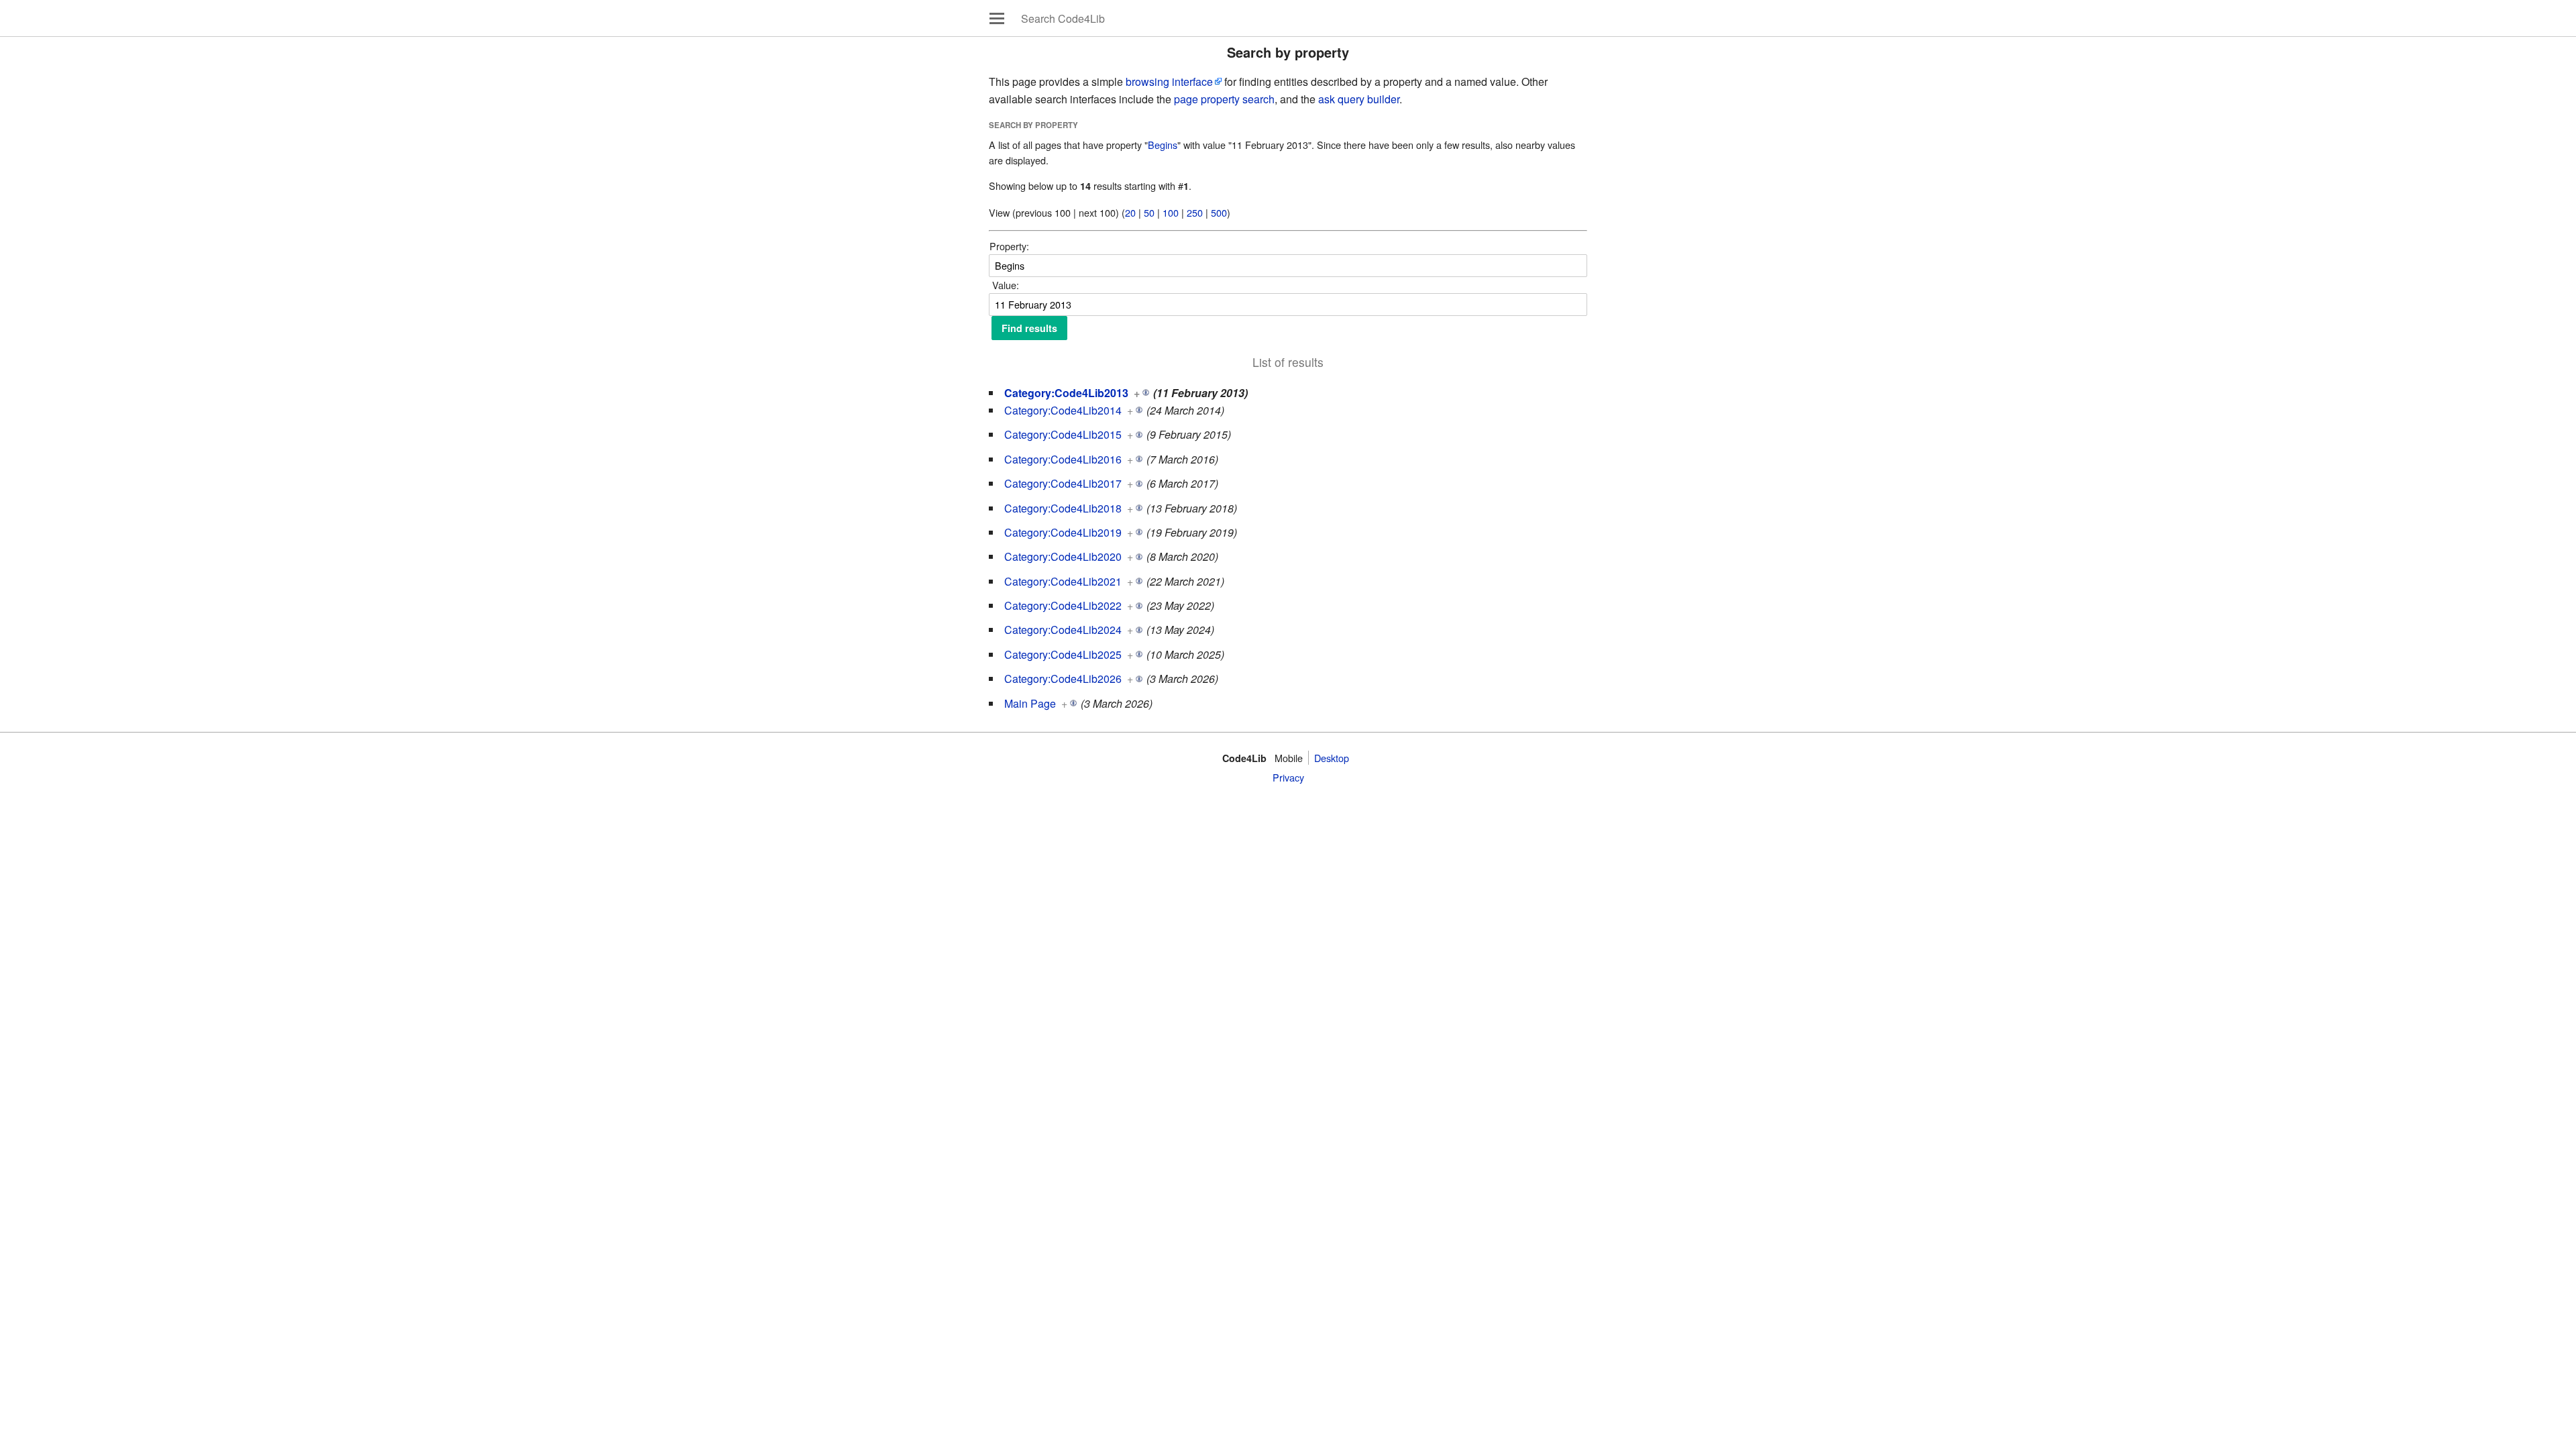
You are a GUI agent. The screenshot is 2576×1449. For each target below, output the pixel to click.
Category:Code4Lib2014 (1063, 410)
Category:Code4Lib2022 (1063, 605)
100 (1171, 212)
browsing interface (1169, 82)
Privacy (1288, 777)
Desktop (1332, 758)
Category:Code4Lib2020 (1063, 556)
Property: (1009, 246)
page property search (1224, 99)
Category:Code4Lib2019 (1063, 532)
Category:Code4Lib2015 (1063, 434)
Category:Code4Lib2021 (1063, 581)
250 (1195, 212)
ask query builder (1359, 99)
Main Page (1030, 703)
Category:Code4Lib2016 (1063, 459)
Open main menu (997, 18)
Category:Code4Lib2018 (1063, 508)
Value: (1006, 285)
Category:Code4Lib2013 (1066, 393)
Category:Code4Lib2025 (1063, 654)
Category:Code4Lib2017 (1063, 483)
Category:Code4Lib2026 (1063, 679)
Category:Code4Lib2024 (1063, 630)
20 (1130, 212)
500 (1219, 212)
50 (1149, 212)
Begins (1163, 145)
